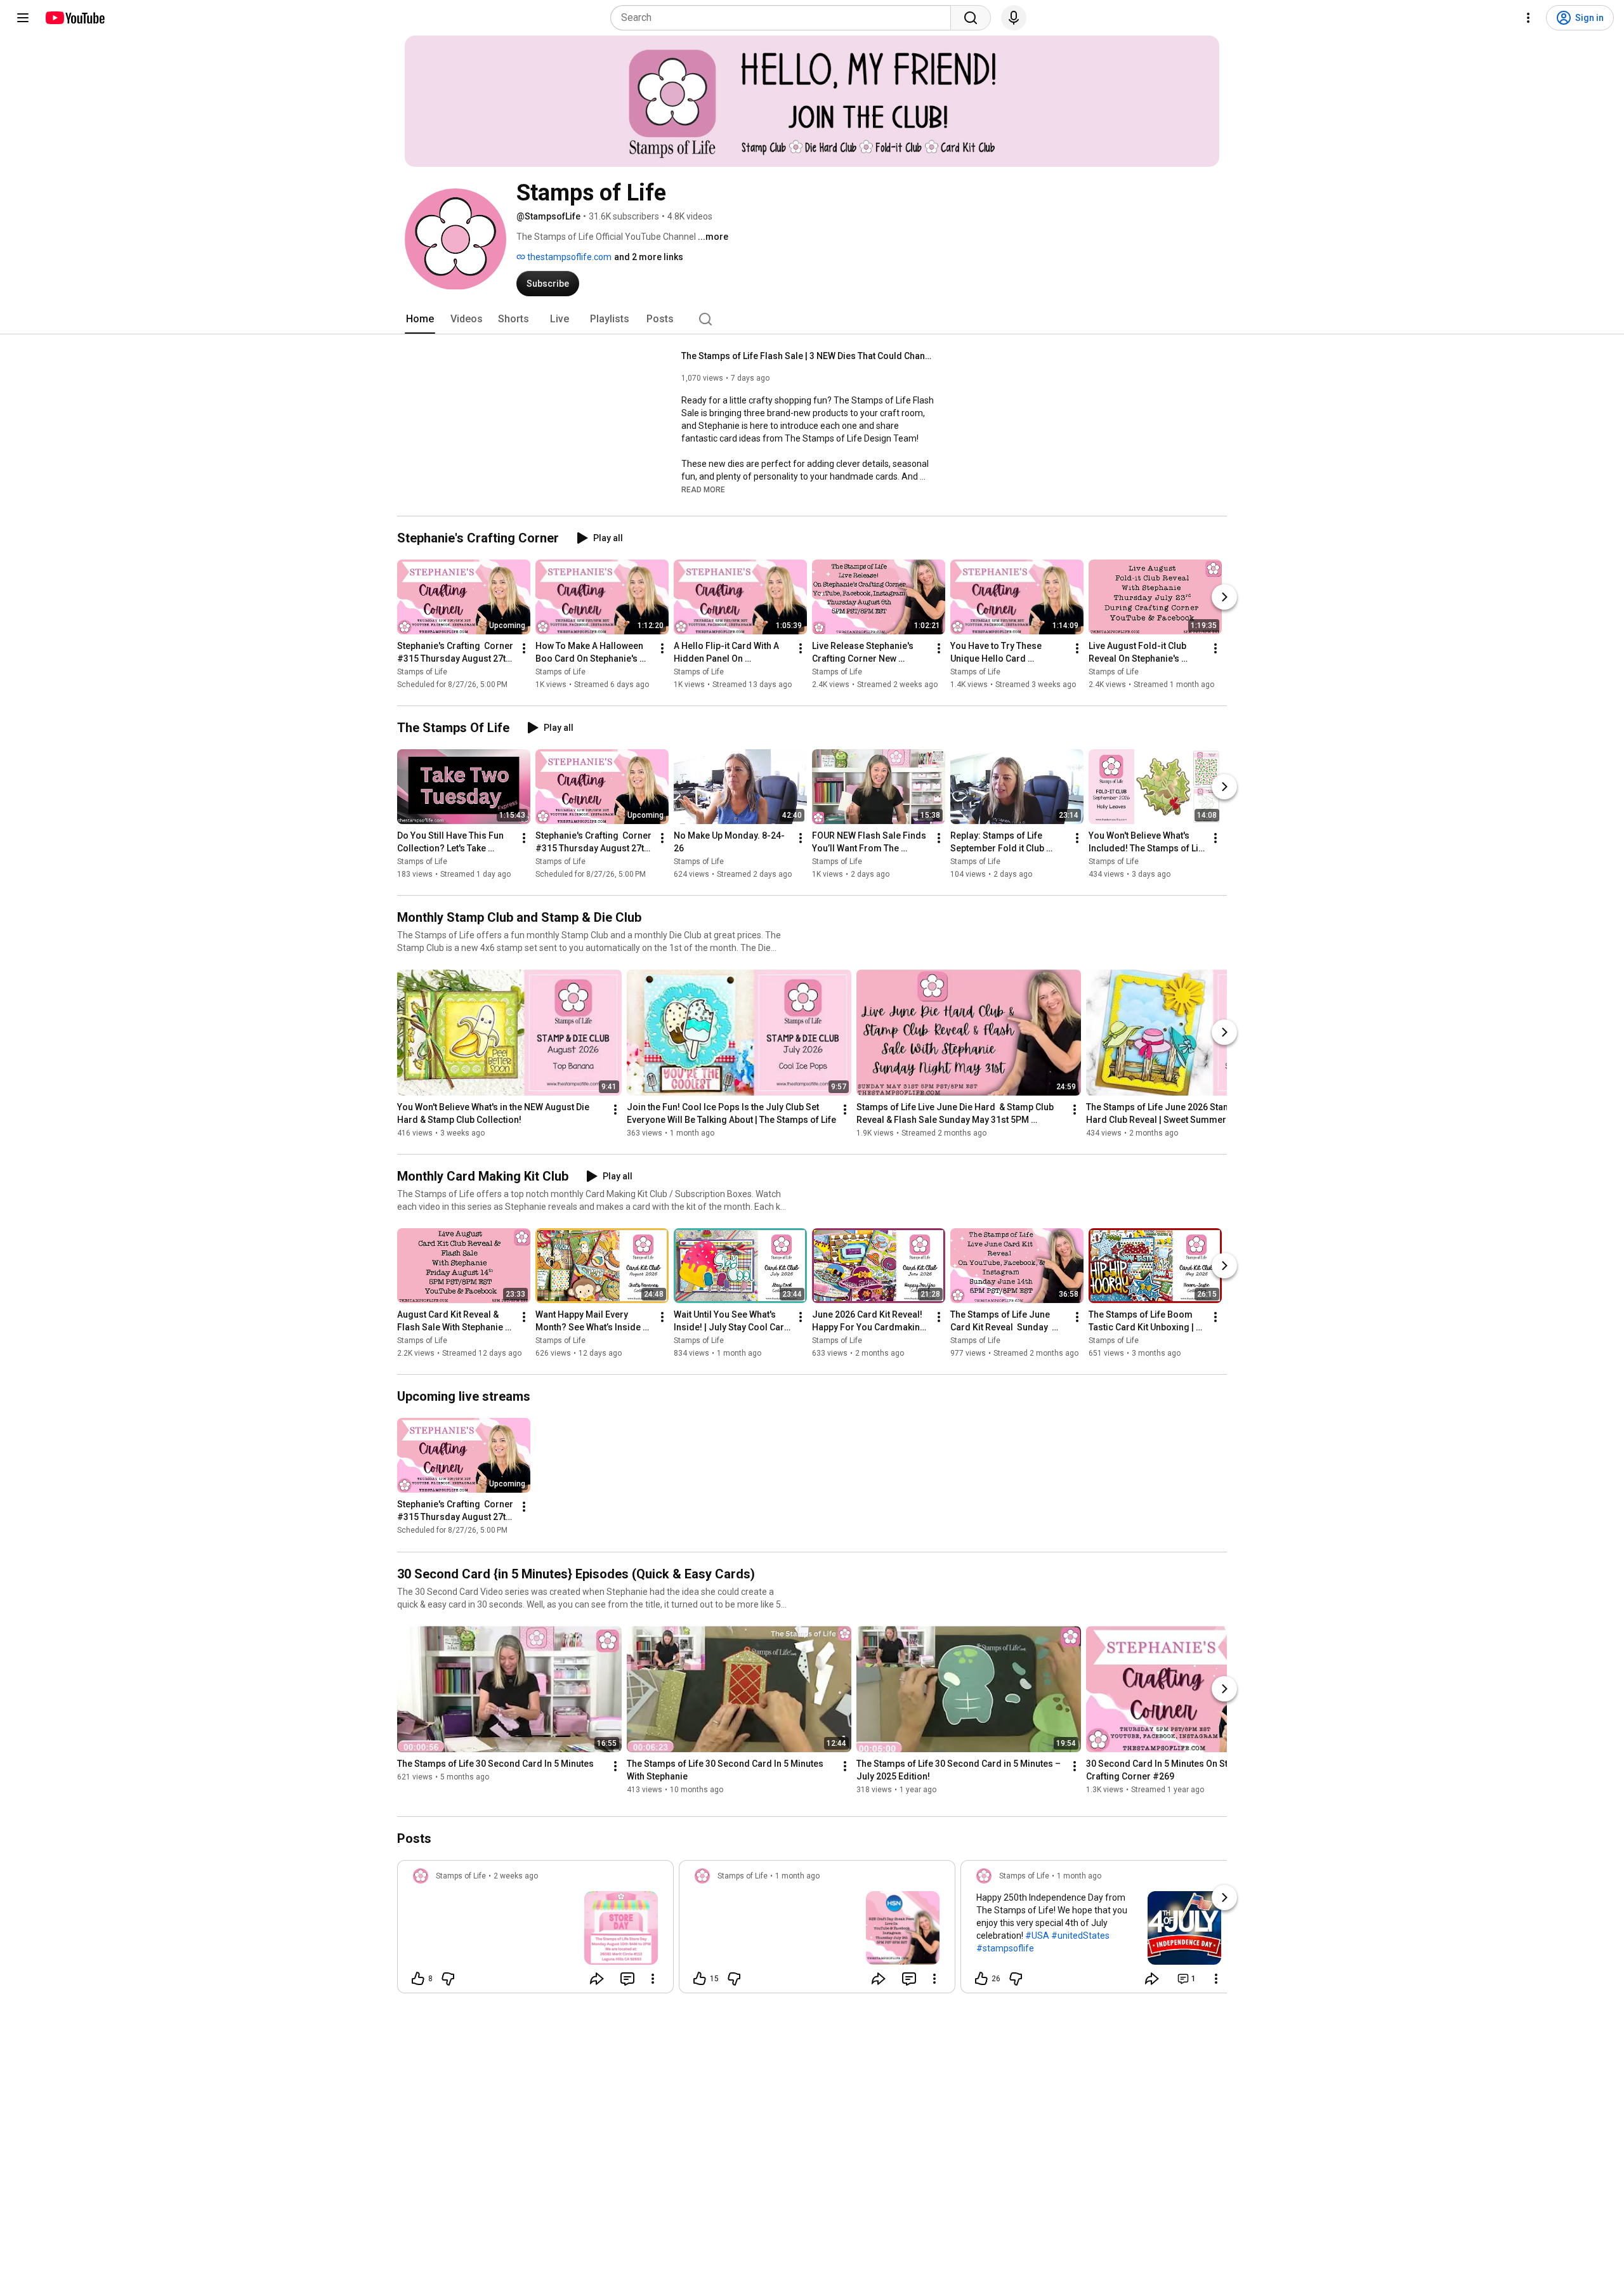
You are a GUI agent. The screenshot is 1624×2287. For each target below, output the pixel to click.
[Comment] (627, 1979)
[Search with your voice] (1014, 18)
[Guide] (23, 18)
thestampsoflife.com (568, 257)
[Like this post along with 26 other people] (981, 1979)
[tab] (420, 319)
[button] (703, 489)
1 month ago (797, 1876)
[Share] (597, 1979)
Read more (703, 490)
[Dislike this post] (448, 1979)
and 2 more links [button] (649, 257)
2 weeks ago (516, 1876)
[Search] (971, 18)
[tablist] (812, 319)
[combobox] (784, 18)
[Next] (1224, 597)
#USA (1037, 1936)
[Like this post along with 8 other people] (418, 1979)
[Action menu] (653, 1979)
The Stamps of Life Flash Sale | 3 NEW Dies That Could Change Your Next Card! (809, 356)
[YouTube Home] (75, 18)
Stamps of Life (422, 672)
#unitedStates (1080, 1936)
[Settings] (1528, 18)
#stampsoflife (1005, 1948)
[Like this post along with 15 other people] (700, 1979)
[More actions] (524, 648)
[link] (535, 1930)
